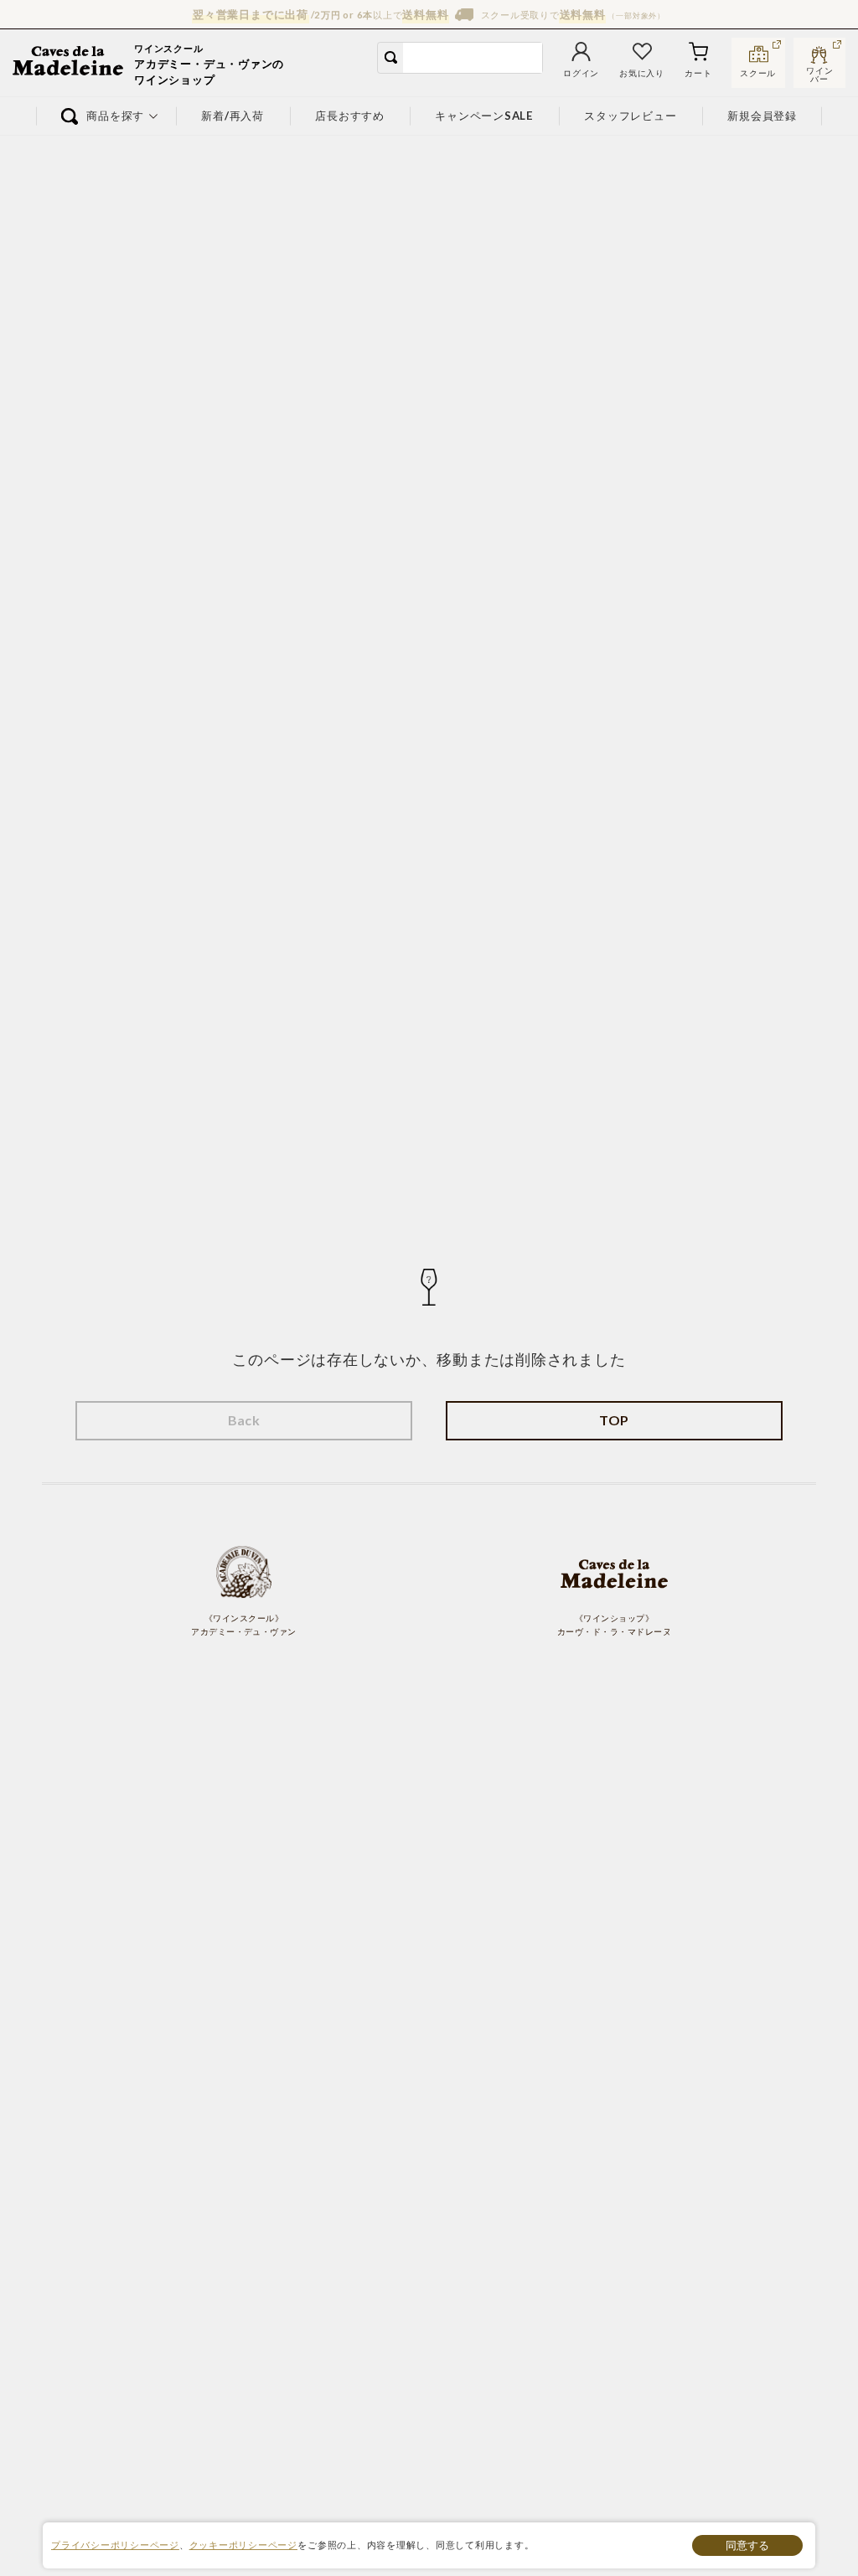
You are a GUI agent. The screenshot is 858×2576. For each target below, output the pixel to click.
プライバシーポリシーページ (115, 2545)
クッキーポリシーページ (243, 2545)
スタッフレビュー (631, 116)
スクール (758, 73)
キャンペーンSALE (484, 116)
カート (698, 73)
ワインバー (819, 73)
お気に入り (642, 73)
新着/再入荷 (233, 116)
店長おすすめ (350, 116)
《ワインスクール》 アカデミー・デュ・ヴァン (244, 1625)
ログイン (581, 73)
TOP (614, 1420)
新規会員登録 (763, 116)
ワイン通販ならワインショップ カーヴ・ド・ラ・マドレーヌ (69, 63)
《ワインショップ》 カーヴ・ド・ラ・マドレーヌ (614, 1625)
